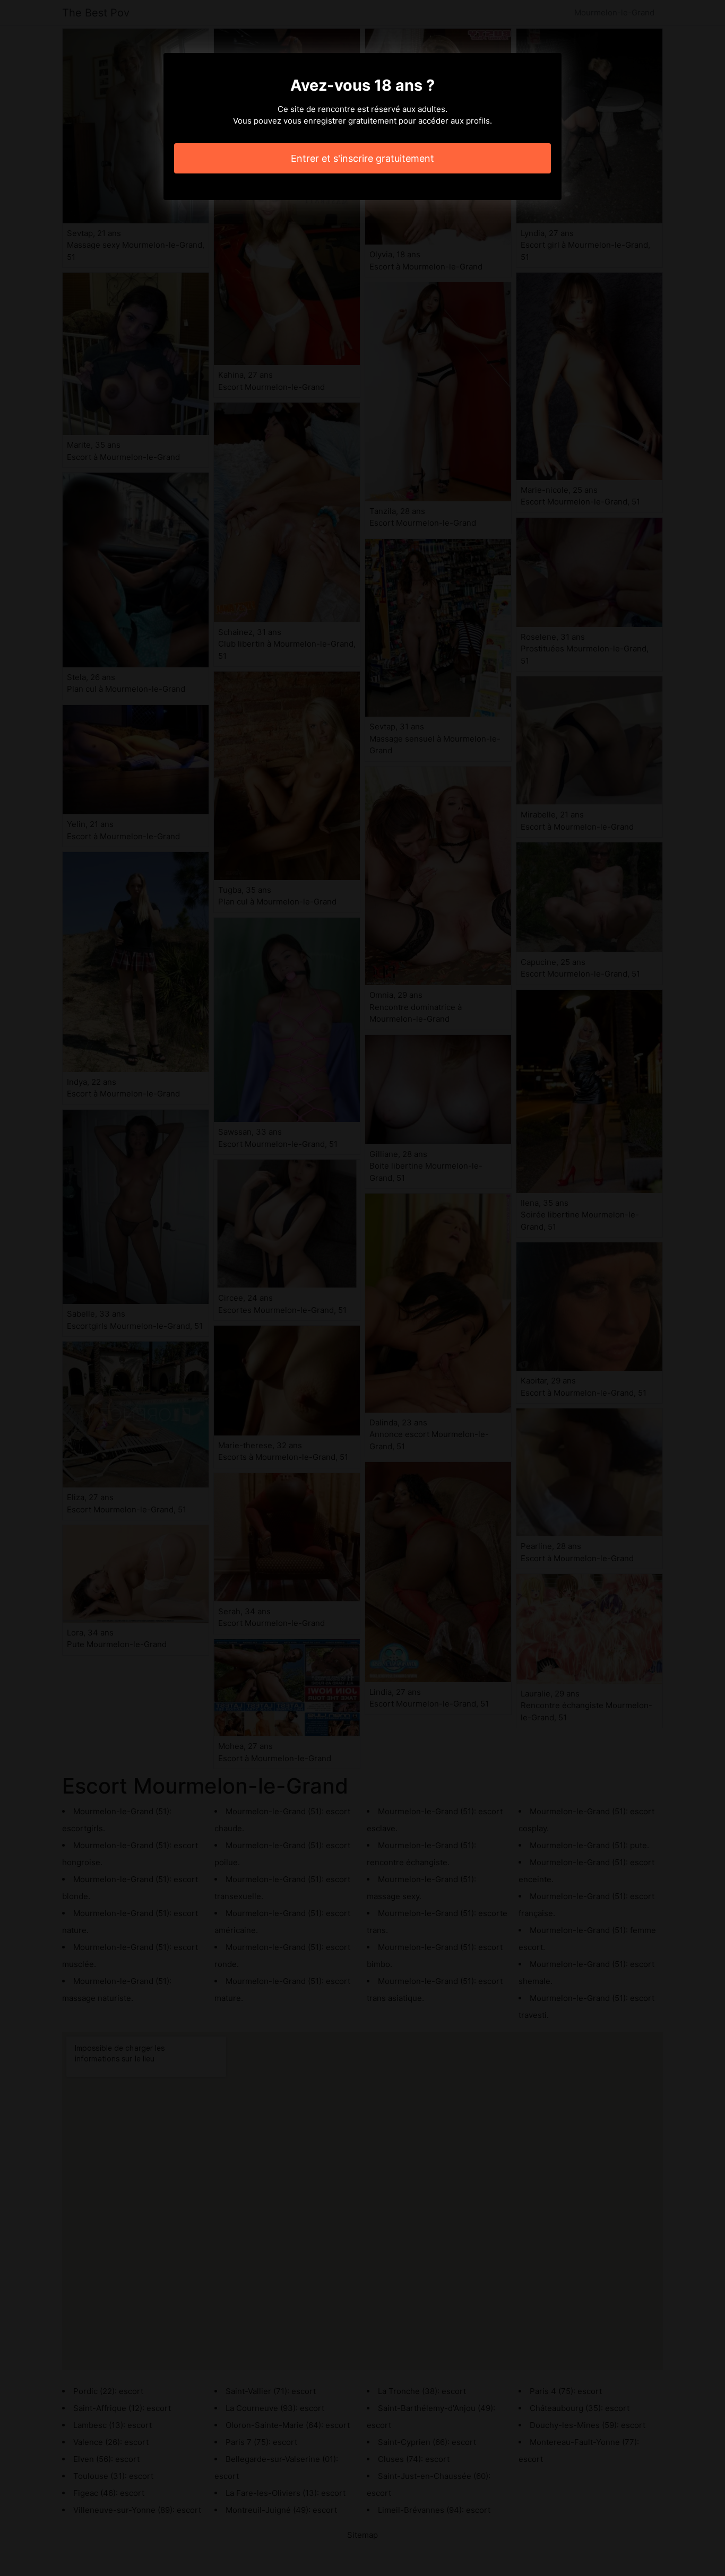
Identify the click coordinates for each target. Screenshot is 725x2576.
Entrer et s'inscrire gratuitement (362, 158)
